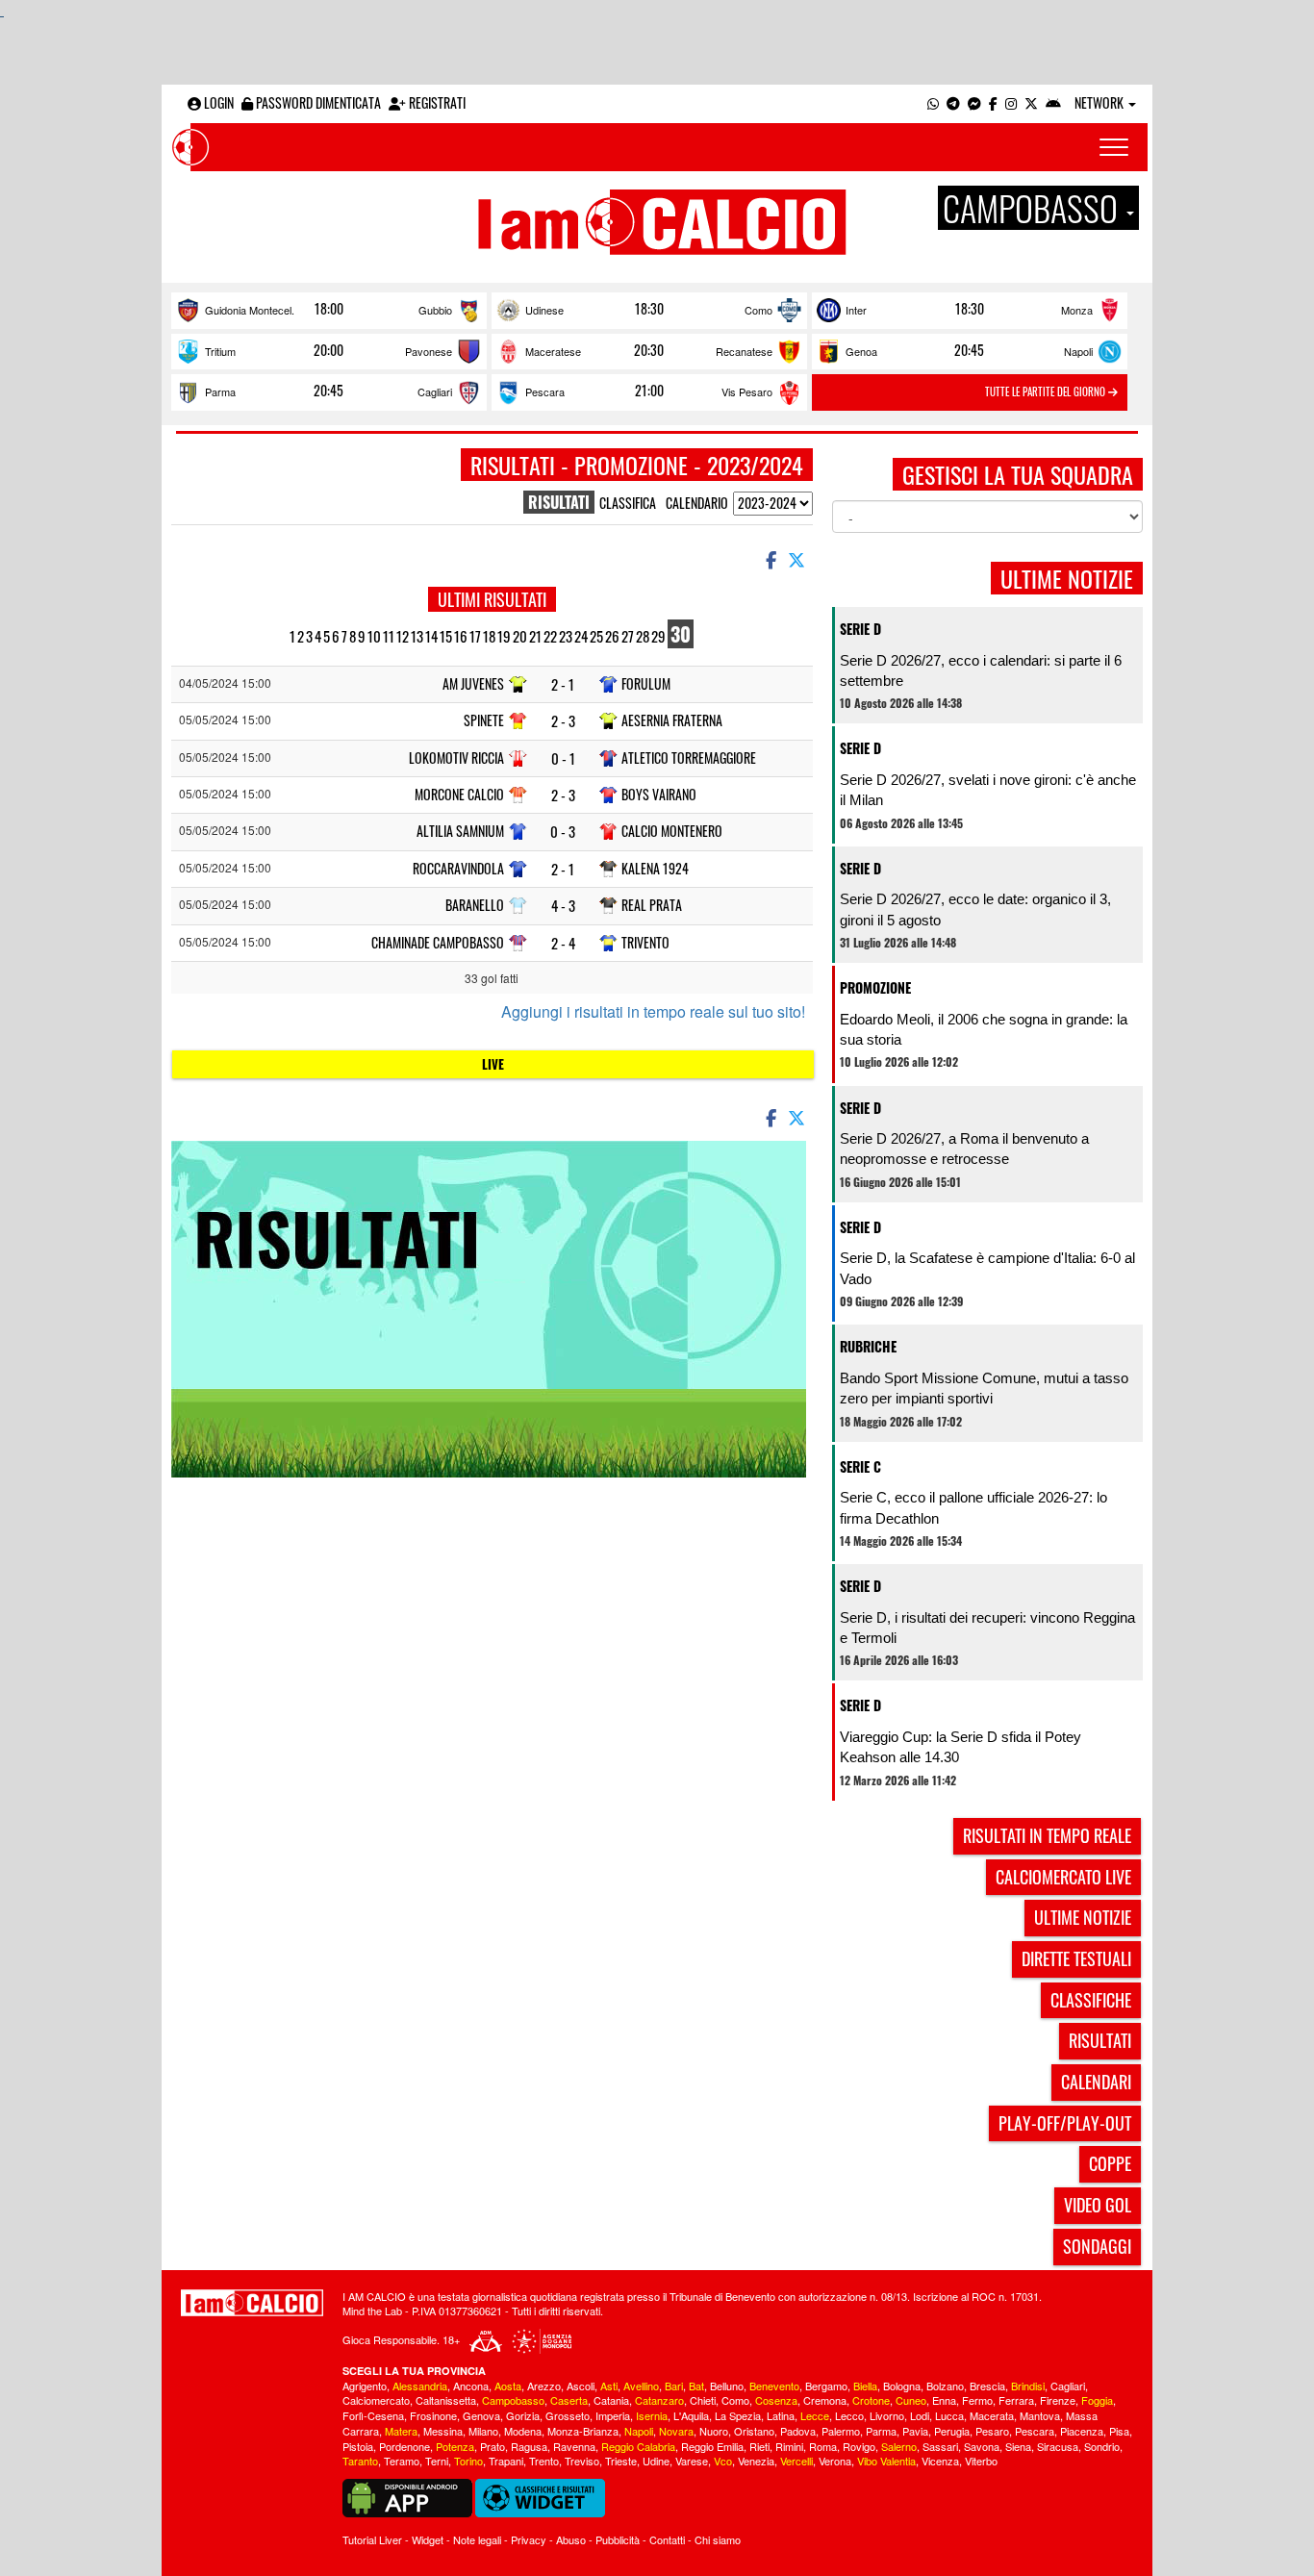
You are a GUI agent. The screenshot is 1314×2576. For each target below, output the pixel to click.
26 (612, 636)
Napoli (1078, 351)
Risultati (1100, 2040)
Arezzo (544, 2386)
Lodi (920, 2415)
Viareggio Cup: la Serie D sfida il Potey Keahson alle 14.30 (960, 1747)
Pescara (545, 391)
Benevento (774, 2386)
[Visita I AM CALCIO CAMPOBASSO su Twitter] (1031, 102)
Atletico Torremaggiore (689, 758)
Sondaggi (1097, 2246)
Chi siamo (718, 2539)
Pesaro (992, 2431)
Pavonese (429, 351)
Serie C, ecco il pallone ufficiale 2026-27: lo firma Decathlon (973, 1507)
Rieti (759, 2446)
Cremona (825, 2400)
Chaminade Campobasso (438, 942)
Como (758, 310)
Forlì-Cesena (373, 2415)
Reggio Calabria (638, 2446)
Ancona (471, 2386)
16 (461, 636)
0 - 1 (563, 758)
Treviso (582, 2461)
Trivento (645, 942)
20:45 (969, 350)
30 (681, 634)
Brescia (987, 2386)
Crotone (871, 2400)
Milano (483, 2431)
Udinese (544, 310)
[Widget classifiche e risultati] (540, 2496)
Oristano (754, 2431)
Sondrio (1102, 2446)
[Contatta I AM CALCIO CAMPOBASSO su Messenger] (974, 102)
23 (566, 636)
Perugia (952, 2431)
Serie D (860, 629)
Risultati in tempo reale (1047, 1835)
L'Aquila (691, 2415)
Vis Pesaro (747, 391)
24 (581, 636)
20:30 (649, 350)
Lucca (949, 2415)
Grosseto (568, 2415)
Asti (609, 2386)
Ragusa (529, 2446)
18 (489, 636)
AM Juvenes (473, 683)
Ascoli (581, 2386)
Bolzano (945, 2386)
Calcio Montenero (672, 831)
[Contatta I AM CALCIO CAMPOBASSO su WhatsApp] (933, 102)
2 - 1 (563, 684)
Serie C (860, 1466)
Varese (692, 2461)
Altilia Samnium (460, 831)
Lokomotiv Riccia (456, 758)
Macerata (992, 2415)
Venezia (756, 2461)
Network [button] (1100, 102)
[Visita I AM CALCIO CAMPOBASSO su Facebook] (993, 102)
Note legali (477, 2539)
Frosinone (433, 2415)
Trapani (506, 2461)
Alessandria (420, 2386)
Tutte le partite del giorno (1047, 391)
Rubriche (868, 1346)
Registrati (436, 102)
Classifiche (1091, 2000)
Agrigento (365, 2386)
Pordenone (404, 2446)
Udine (656, 2461)
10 (374, 636)
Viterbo (981, 2461)
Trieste (621, 2461)
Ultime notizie (1083, 1917)
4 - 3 (563, 906)
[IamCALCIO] (252, 2303)
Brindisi (1028, 2386)
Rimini (789, 2446)
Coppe (1110, 2163)
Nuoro (714, 2431)
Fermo (977, 2400)
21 (535, 636)
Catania (611, 2400)
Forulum (646, 683)
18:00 (329, 309)
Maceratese (553, 351)
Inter (856, 310)
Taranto (360, 2461)
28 (643, 636)
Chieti (703, 2400)
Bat (696, 2386)
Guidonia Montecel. (250, 310)
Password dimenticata (317, 102)
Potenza (455, 2446)
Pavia (915, 2431)
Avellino (641, 2386)
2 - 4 (563, 943)
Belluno (727, 2386)
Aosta (508, 2386)
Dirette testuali (1076, 1958)
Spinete (484, 720)
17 (475, 636)
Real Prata (652, 905)
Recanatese (744, 351)
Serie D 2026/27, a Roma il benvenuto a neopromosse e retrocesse (964, 1149)
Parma (220, 391)
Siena (1018, 2446)
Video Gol (1098, 2205)
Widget (428, 2539)
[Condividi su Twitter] (798, 559)
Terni (437, 2461)
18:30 (649, 309)
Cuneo (911, 2400)
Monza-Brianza (583, 2431)
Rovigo (859, 2446)
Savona (982, 2446)
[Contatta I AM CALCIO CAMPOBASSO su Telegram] (953, 102)
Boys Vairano (659, 794)
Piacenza (1082, 2431)
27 (628, 636)
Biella (865, 2386)
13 (417, 636)
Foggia (1097, 2400)
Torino (468, 2461)
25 (596, 636)
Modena (523, 2431)
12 (403, 636)
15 (446, 636)
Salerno (899, 2446)
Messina (443, 2431)
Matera (401, 2431)
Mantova (1040, 2415)
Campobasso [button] (1034, 208)
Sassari (940, 2446)
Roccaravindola (458, 868)
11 (389, 636)
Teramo (402, 2461)
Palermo (841, 2431)
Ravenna (574, 2446)
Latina (781, 2415)
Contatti (667, 2539)
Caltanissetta (446, 2400)
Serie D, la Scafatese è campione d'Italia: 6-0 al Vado (987, 1268)
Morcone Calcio (459, 794)
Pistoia (358, 2446)
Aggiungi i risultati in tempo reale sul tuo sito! (653, 1012)
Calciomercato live (1063, 1877)
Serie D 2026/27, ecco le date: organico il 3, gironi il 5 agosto (975, 909)
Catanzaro (659, 2400)
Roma (823, 2446)
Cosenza (776, 2400)
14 (431, 636)
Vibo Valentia (886, 2461)
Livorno (887, 2415)
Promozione (875, 987)
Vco (723, 2461)
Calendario (697, 503)
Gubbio (435, 310)
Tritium (220, 351)
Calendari (1096, 2082)
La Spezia (738, 2415)
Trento (544, 2461)
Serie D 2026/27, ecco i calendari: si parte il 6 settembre (981, 670)
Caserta (569, 2400)
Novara (676, 2431)
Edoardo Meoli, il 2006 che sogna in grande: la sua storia (984, 1029)
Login (217, 102)
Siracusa (1058, 2446)
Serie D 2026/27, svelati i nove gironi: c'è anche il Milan (988, 790)
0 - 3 (563, 832)
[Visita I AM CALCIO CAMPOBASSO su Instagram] (1011, 102)
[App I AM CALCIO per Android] (1053, 102)
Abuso (571, 2539)
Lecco (849, 2415)
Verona (835, 2461)
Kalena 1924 (655, 868)
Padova (798, 2431)
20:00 (328, 350)
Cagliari (435, 391)
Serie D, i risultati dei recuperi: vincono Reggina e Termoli (987, 1628)
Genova (481, 2415)
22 (550, 636)
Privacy (529, 2539)
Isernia (652, 2415)
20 (520, 636)
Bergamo (826, 2386)
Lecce (815, 2415)
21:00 (649, 391)
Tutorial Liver (372, 2539)
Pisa (1119, 2431)
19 (504, 636)
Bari (674, 2386)
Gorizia (523, 2415)
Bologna (902, 2386)
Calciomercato (376, 2400)
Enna (944, 2400)
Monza (1077, 310)
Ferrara (1016, 2400)
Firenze (1058, 2400)
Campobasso (513, 2400)
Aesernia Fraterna (672, 720)
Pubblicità (618, 2539)
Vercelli (796, 2461)
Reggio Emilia (712, 2446)
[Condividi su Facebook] (770, 559)
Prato (493, 2446)
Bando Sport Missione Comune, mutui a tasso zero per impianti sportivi (984, 1388)
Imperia (613, 2415)
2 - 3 (563, 721)
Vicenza (940, 2461)
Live (493, 1064)
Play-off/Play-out (1065, 2123)
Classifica (628, 503)
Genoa (861, 351)
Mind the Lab (372, 2311)
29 (658, 636)
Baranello (475, 905)
